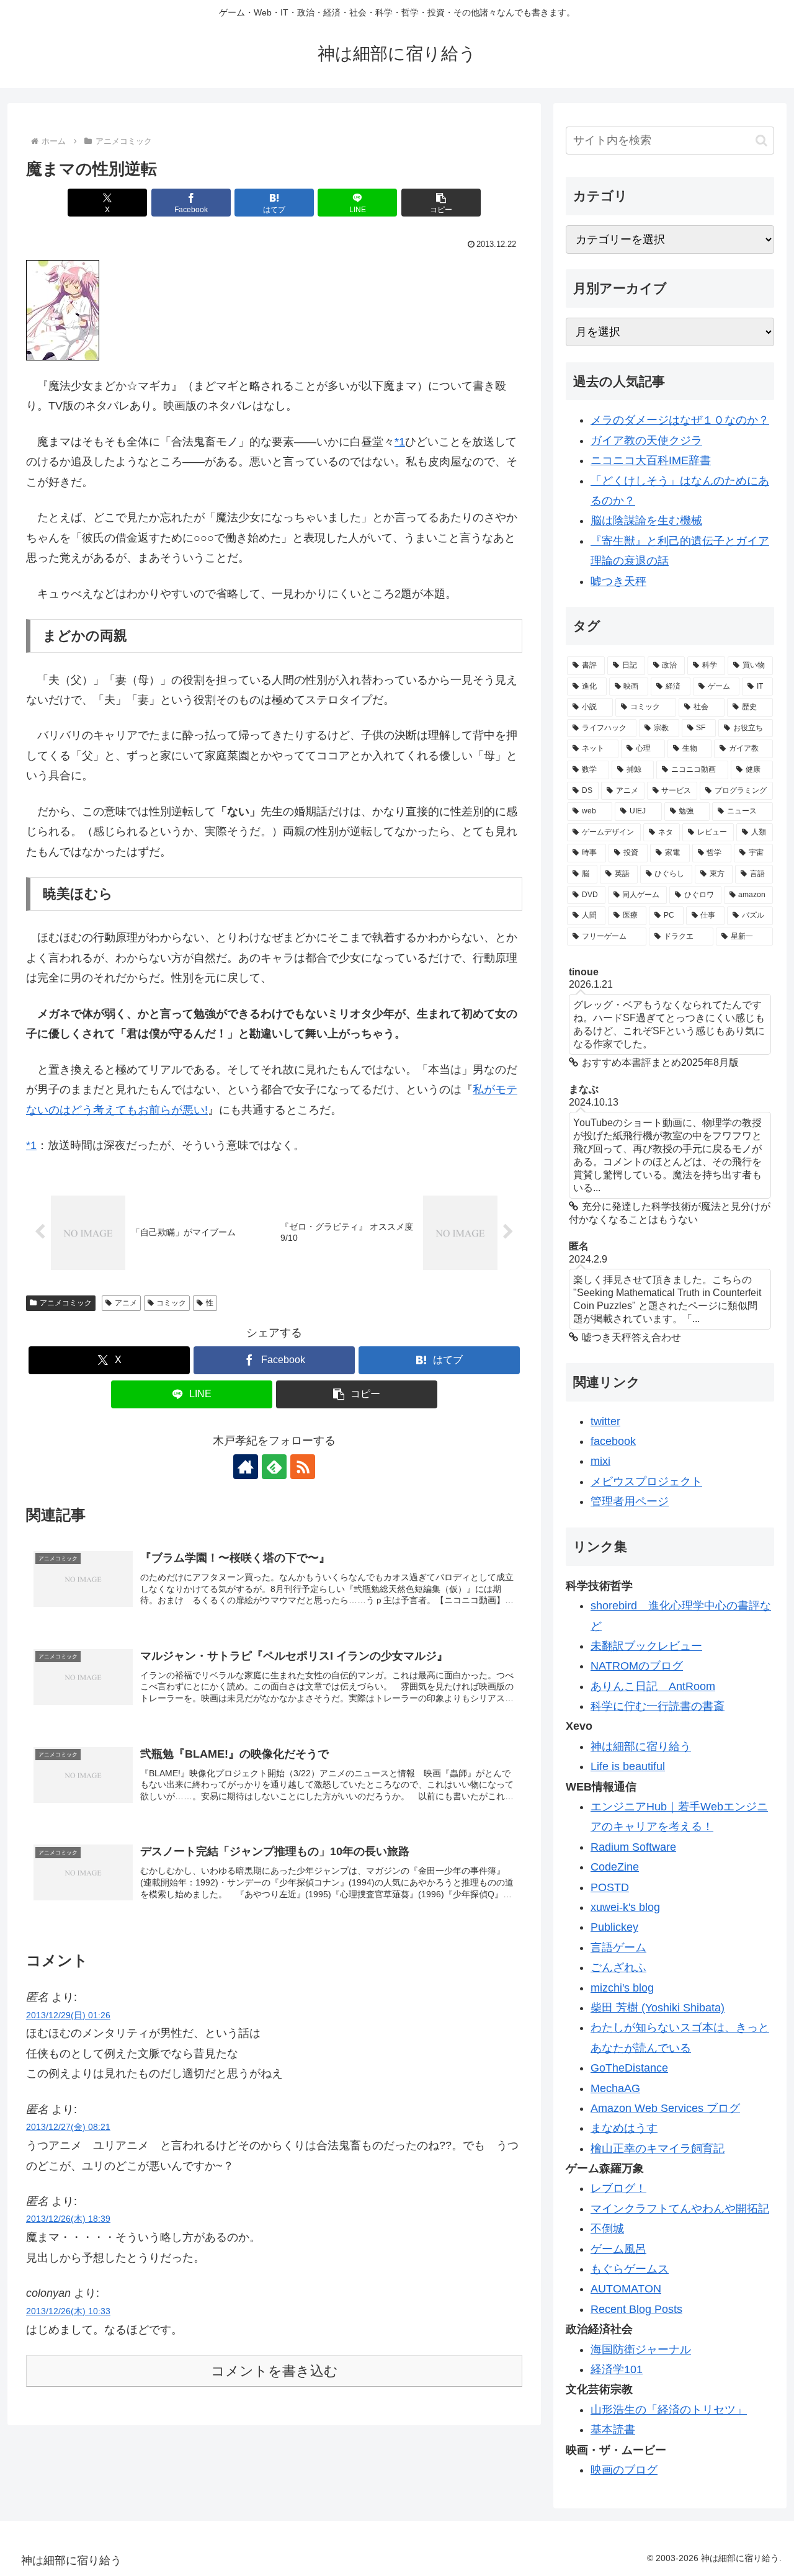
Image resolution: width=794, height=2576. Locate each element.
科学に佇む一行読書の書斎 (658, 1706)
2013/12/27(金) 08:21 (68, 2127)
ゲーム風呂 (618, 2249)
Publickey (614, 1927)
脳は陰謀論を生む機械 (646, 521)
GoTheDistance (629, 2068)
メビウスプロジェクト (646, 1482)
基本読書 (613, 2430)
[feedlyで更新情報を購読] (274, 1467)
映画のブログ (624, 2470)
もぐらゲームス (630, 2269)
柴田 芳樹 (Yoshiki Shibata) (658, 2008)
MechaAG (615, 2088)
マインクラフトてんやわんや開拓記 (680, 2209)
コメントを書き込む (274, 2371)
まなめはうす (624, 2128)
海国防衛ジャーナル (641, 2350)
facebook (613, 1441)
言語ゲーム (618, 1948)
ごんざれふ (618, 1967)
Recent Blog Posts (636, 2309)
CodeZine (615, 1867)
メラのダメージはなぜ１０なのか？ (680, 420)
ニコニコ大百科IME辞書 (651, 460)
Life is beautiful (628, 1766)
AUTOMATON (626, 2289)
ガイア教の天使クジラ (646, 441)
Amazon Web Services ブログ (665, 2108)
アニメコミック (66, 1303)
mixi (600, 1461)
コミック (171, 1303)
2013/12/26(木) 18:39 (68, 2219)
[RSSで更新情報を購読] (303, 1467)
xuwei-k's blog (625, 1907)
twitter (605, 1421)
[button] (441, 203)
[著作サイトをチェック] (246, 1467)
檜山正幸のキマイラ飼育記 (658, 2149)
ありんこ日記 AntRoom (653, 1686)
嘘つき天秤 (618, 581)
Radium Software (633, 1847)
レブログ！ (618, 2188)
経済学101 (617, 2369)
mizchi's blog (622, 1988)
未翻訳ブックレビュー (646, 1646)
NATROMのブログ (637, 1666)
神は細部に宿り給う (641, 1746)
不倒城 (607, 2229)
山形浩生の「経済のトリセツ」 (669, 2410)
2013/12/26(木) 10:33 (68, 2311)
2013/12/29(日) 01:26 (68, 2015)
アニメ (126, 1303)
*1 (400, 442)
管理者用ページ (630, 1501)
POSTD (610, 1887)
